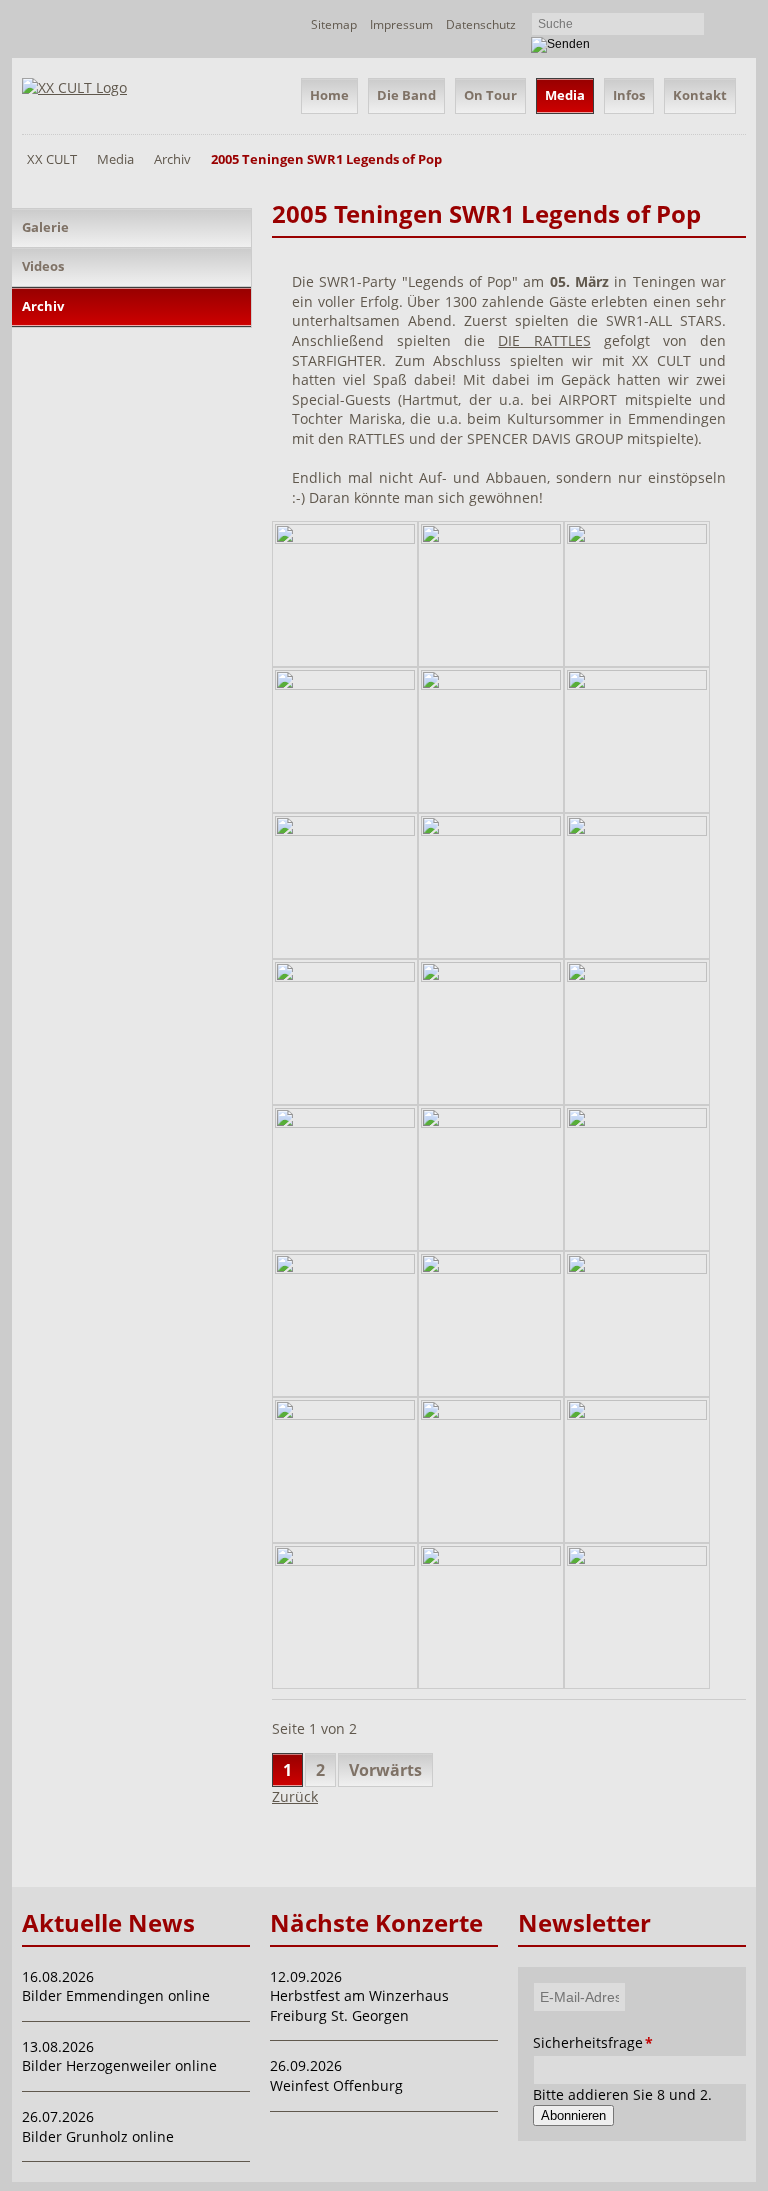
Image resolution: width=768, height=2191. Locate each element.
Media (565, 95)
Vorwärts (385, 1770)
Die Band (406, 95)
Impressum (401, 24)
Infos (629, 95)
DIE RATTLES (544, 340)
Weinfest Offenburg (336, 2085)
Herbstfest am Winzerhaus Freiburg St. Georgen (359, 2005)
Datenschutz (481, 24)
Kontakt (700, 95)
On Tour (490, 95)
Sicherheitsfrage (553, 2042)
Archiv (172, 159)
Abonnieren (573, 2115)
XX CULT (52, 159)
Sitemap (334, 24)
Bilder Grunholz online (98, 2136)
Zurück (295, 1796)
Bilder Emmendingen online (116, 1995)
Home (329, 95)
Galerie (45, 227)
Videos (43, 266)
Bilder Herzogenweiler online (119, 2065)
